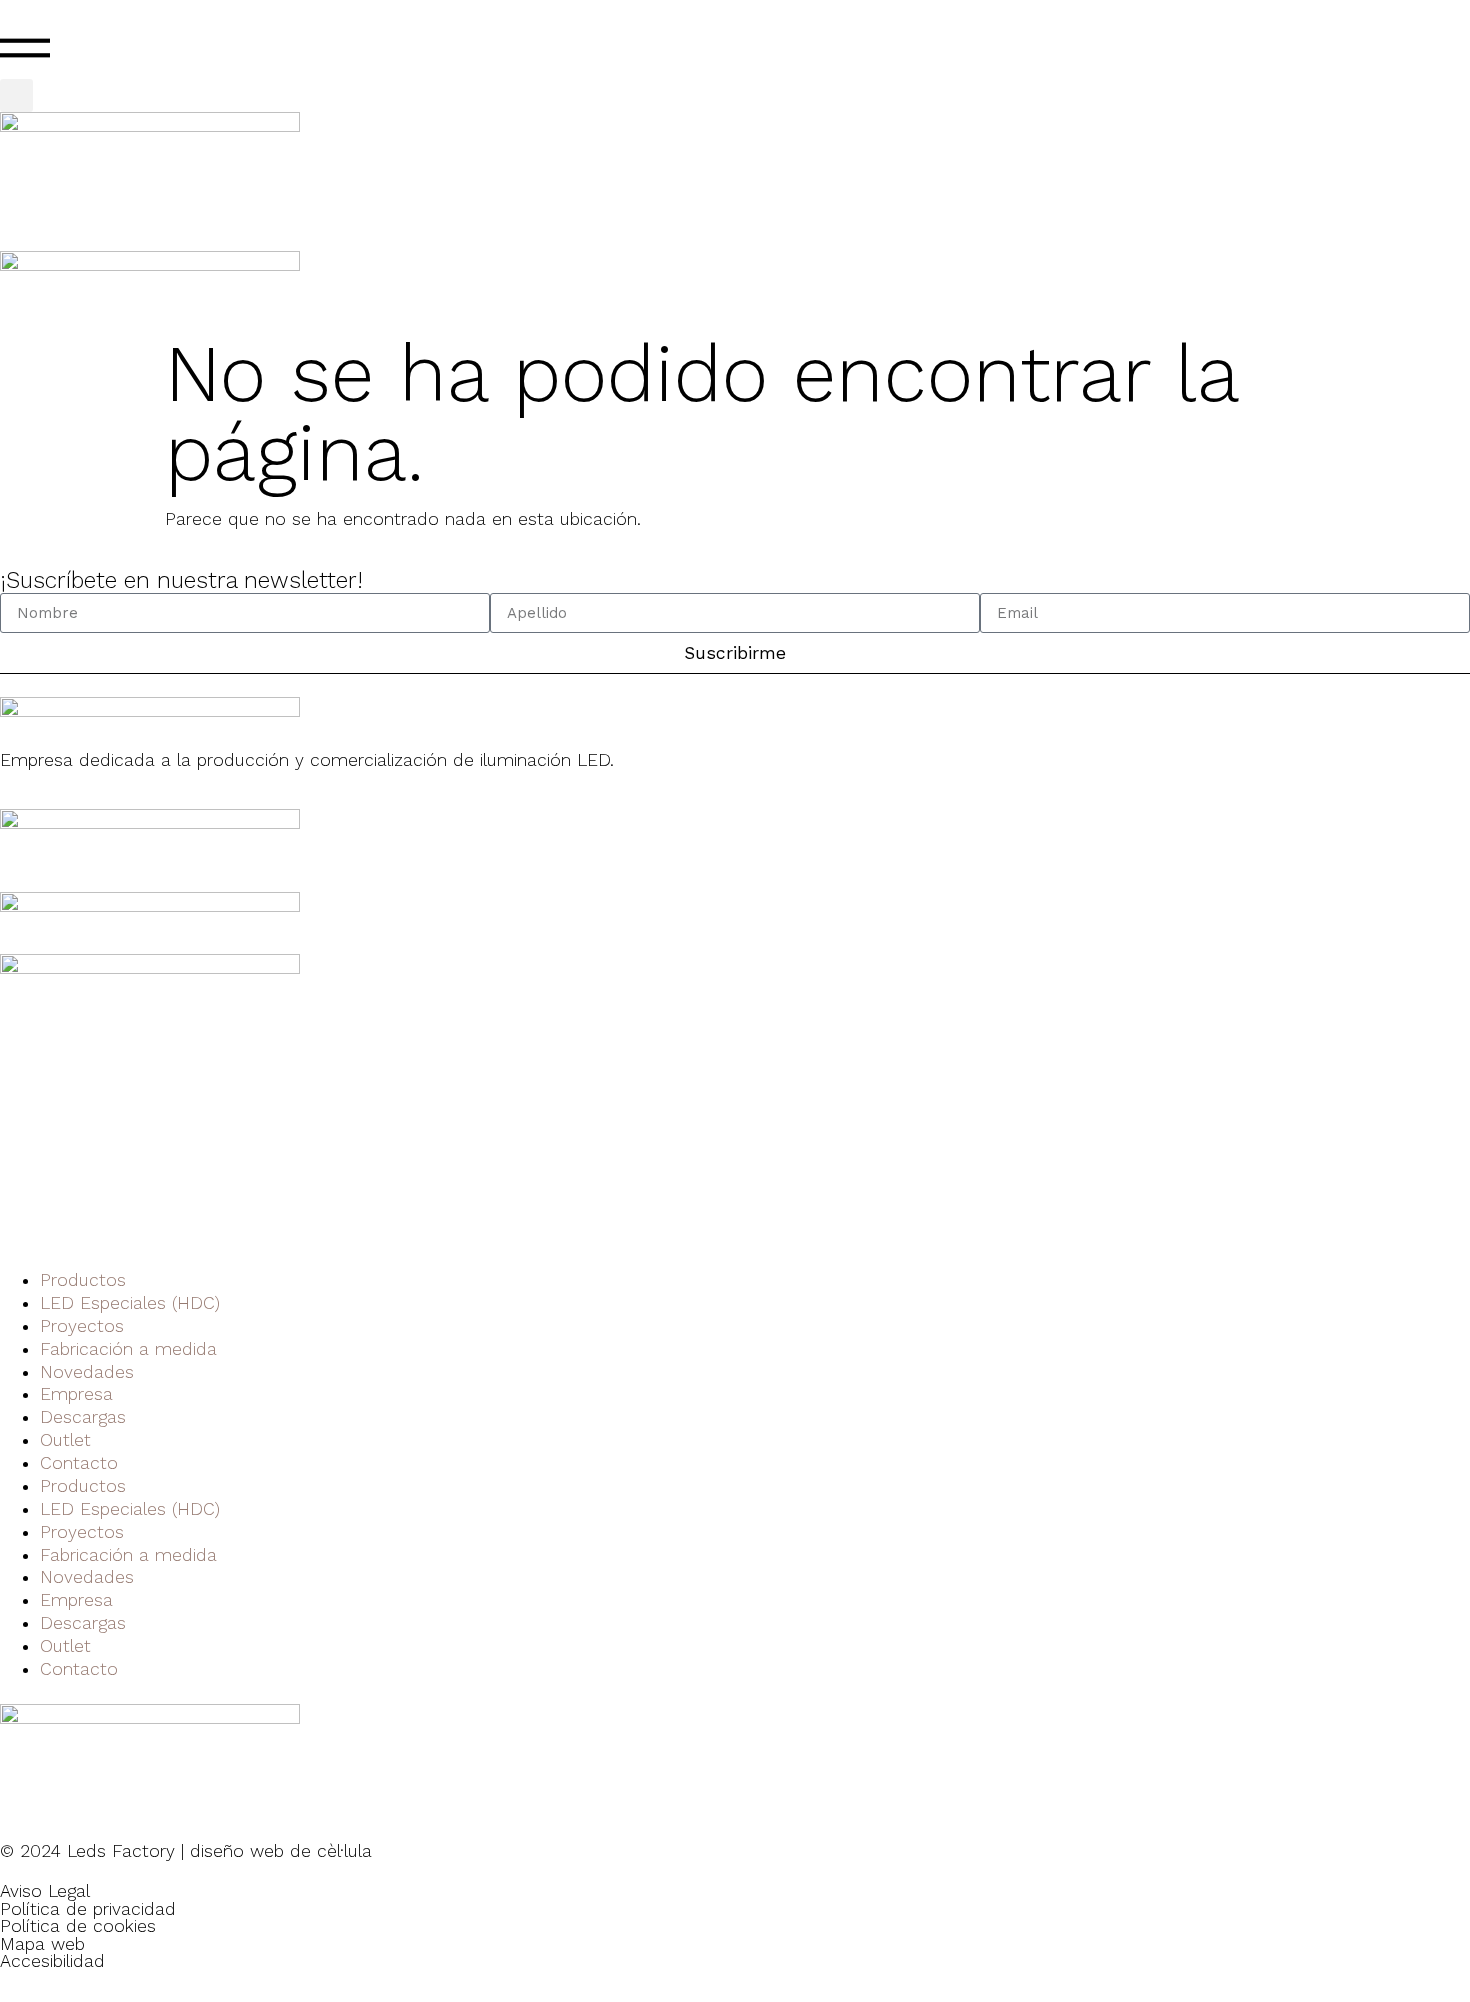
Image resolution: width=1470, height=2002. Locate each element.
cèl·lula (344, 1851)
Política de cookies (78, 1926)
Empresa (76, 1394)
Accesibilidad (52, 1961)
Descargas (83, 1417)
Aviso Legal (45, 1891)
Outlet (65, 1440)
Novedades (87, 1372)
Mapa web (42, 1944)
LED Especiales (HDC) (130, 1303)
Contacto (79, 1463)
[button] (16, 95)
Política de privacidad (88, 1909)
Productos (83, 1280)
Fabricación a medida (128, 1349)
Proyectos (82, 1326)
